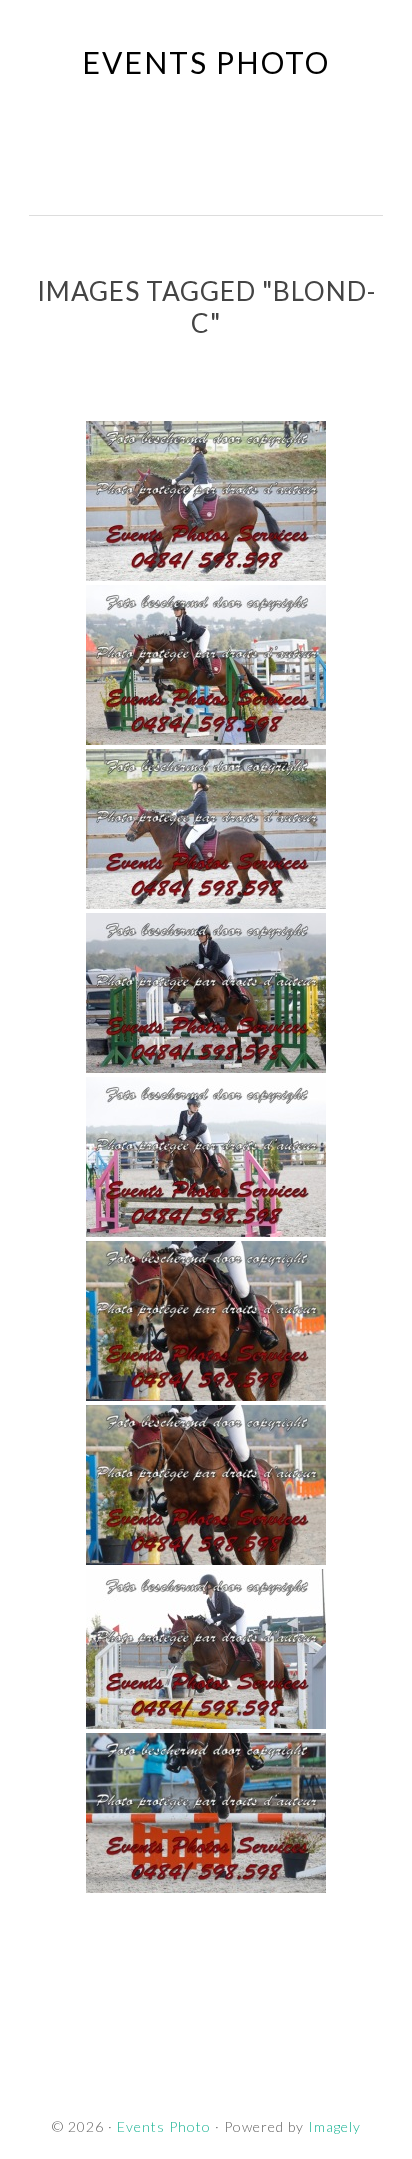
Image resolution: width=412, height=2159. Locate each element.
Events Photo (206, 62)
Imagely (334, 2126)
